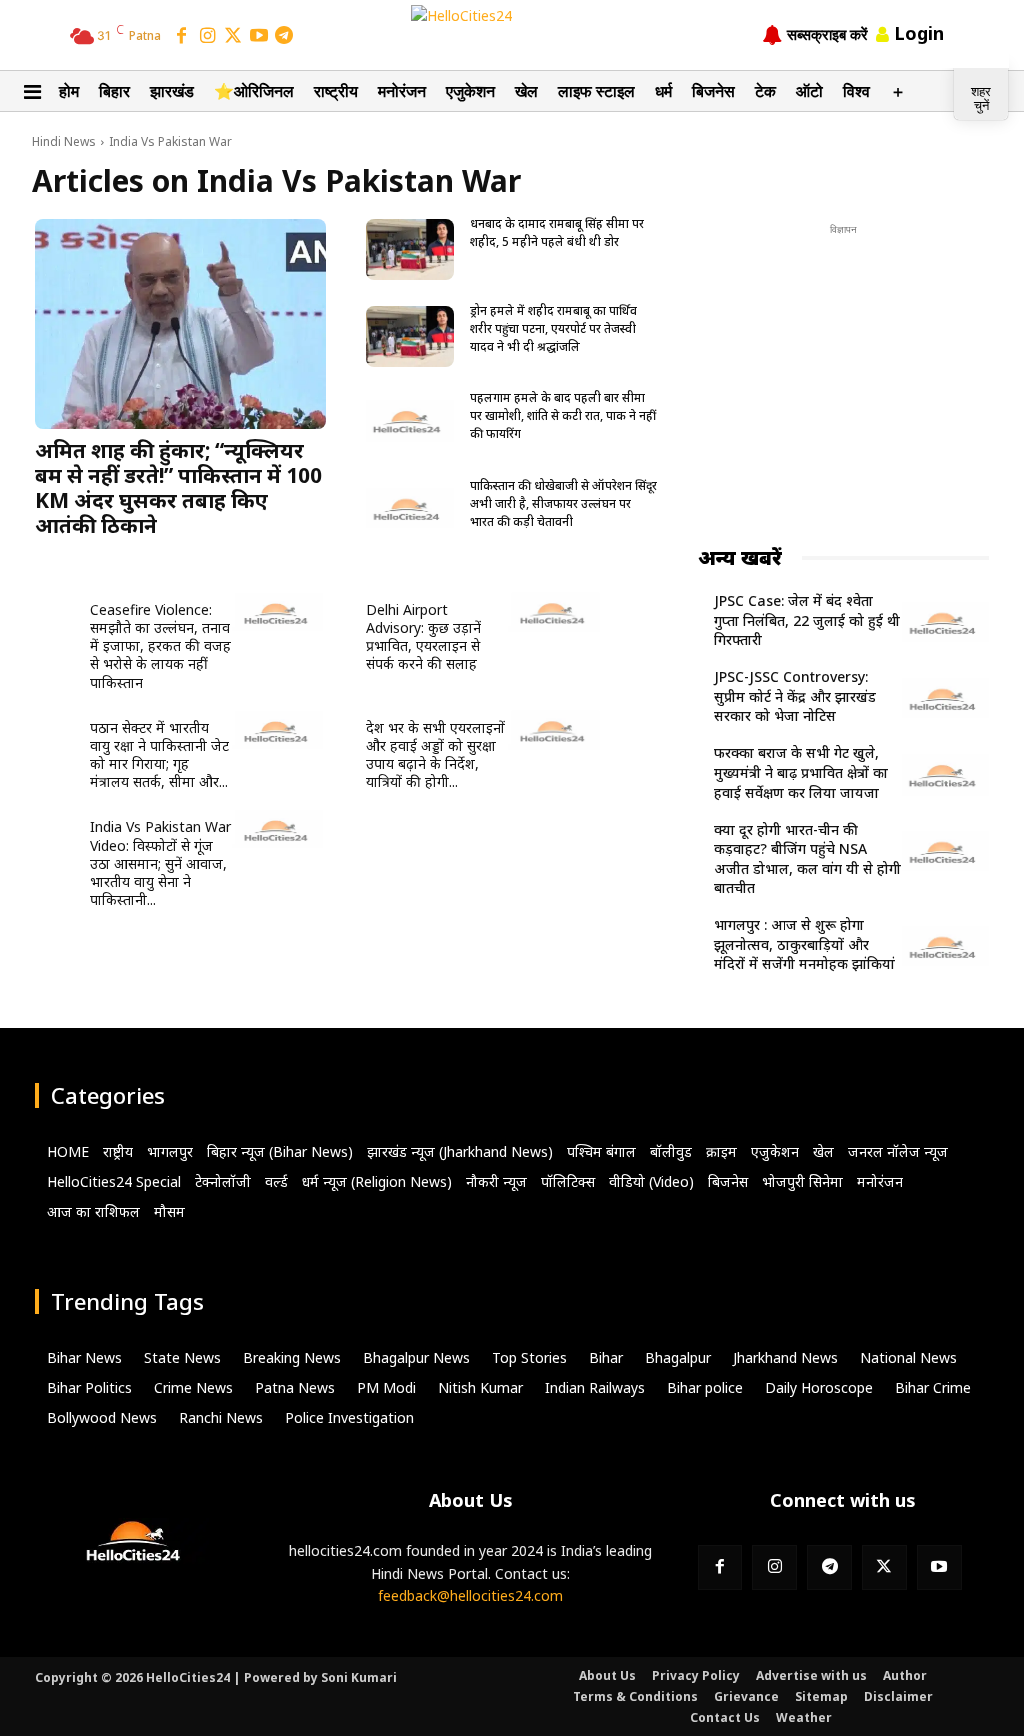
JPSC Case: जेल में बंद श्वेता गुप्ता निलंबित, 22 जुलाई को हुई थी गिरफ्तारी (807, 620)
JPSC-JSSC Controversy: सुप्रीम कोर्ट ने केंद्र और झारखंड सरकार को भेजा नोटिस (795, 696)
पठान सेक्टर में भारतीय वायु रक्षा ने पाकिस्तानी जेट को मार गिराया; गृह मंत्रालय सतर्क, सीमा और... (159, 755)
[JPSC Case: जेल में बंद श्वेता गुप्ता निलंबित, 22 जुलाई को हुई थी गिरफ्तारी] (945, 625)
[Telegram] (284, 37)
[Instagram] (208, 37)
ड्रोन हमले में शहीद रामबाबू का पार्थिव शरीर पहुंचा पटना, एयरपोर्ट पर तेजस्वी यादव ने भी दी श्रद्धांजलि (553, 328)
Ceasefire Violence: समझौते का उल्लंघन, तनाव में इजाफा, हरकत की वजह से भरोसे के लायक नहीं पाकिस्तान (160, 646)
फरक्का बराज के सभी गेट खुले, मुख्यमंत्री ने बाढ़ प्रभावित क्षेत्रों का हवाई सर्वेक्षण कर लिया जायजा (801, 772)
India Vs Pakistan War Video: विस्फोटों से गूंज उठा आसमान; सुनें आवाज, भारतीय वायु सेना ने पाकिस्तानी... (160, 863)
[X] (884, 1567)
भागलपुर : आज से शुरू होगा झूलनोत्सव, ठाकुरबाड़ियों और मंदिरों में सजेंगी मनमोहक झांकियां (804, 944)
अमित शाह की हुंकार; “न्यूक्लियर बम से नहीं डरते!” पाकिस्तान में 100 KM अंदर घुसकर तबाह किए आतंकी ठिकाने (178, 487)
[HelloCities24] (511, 34)
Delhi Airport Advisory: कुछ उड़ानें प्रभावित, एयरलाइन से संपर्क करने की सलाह (423, 637)
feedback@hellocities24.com (470, 1595)
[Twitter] (233, 37)
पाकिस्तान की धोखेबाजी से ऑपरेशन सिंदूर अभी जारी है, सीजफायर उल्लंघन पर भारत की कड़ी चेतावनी (563, 503)
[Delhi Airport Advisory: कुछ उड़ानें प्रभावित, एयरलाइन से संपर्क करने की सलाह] (555, 615)
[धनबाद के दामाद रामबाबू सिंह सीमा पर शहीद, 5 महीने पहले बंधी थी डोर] (409, 249)
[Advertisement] (848, 365)
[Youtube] (939, 1567)
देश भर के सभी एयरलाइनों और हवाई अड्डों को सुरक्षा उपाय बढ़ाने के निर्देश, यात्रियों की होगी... (435, 755)
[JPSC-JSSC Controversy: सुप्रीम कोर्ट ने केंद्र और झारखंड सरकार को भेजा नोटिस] (945, 701)
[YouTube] (259, 37)
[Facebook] (182, 37)
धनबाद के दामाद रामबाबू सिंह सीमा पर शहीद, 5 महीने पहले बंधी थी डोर (557, 232)
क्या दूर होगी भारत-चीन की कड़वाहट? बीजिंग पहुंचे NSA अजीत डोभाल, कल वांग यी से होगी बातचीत (807, 859)
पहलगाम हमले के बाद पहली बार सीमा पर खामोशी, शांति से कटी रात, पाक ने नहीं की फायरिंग (563, 415)
